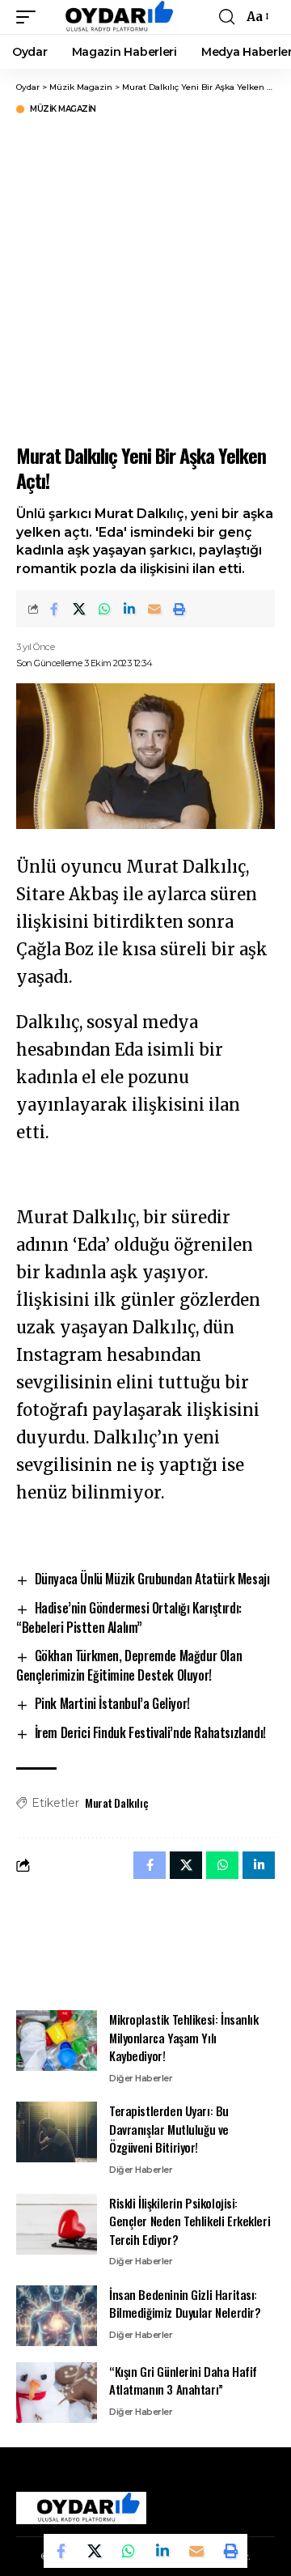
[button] (30, 17)
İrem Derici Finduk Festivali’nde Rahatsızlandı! (150, 1732)
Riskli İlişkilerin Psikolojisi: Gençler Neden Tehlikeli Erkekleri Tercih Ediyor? (190, 2221)
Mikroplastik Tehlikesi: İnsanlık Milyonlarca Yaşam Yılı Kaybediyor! (184, 2037)
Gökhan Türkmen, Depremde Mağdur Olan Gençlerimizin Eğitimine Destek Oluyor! (129, 1665)
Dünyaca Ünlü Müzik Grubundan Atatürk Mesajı (152, 1579)
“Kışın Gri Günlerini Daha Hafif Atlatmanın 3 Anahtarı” (183, 2380)
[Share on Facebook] (54, 609)
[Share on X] (79, 609)
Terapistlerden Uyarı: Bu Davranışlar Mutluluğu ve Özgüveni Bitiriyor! (169, 2129)
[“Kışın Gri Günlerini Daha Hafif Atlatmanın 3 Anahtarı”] (57, 2393)
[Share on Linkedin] (129, 609)
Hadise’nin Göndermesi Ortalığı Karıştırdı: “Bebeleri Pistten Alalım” (129, 1617)
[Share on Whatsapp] (104, 609)
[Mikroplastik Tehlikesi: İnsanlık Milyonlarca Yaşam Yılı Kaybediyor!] (57, 2040)
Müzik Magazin (63, 109)
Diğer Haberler (141, 2078)
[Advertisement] (145, 277)
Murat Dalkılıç (116, 1802)
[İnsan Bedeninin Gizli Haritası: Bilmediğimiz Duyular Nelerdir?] (57, 2316)
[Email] (154, 609)
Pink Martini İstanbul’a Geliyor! (112, 1703)
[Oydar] (112, 17)
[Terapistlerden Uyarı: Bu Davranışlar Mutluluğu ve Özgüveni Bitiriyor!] (57, 2132)
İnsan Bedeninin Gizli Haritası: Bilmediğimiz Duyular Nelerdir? (185, 2304)
